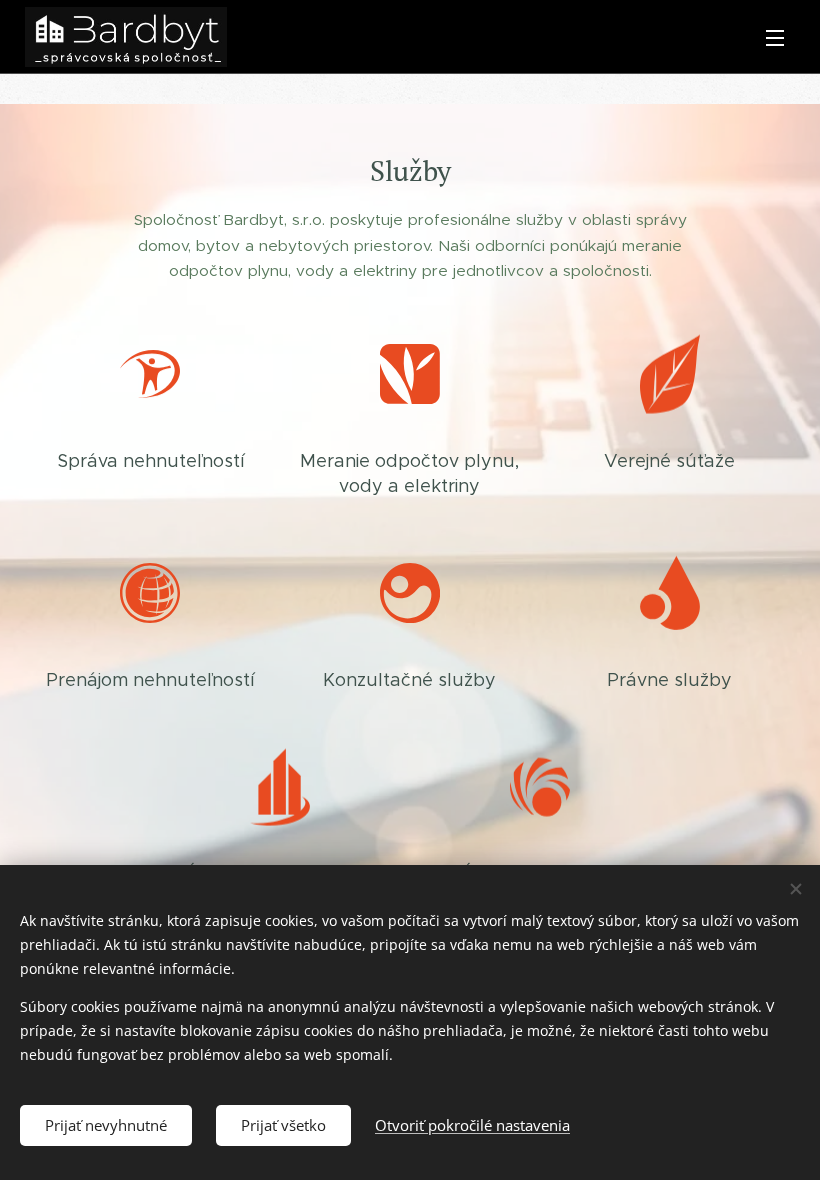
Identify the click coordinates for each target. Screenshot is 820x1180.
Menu (775, 37)
